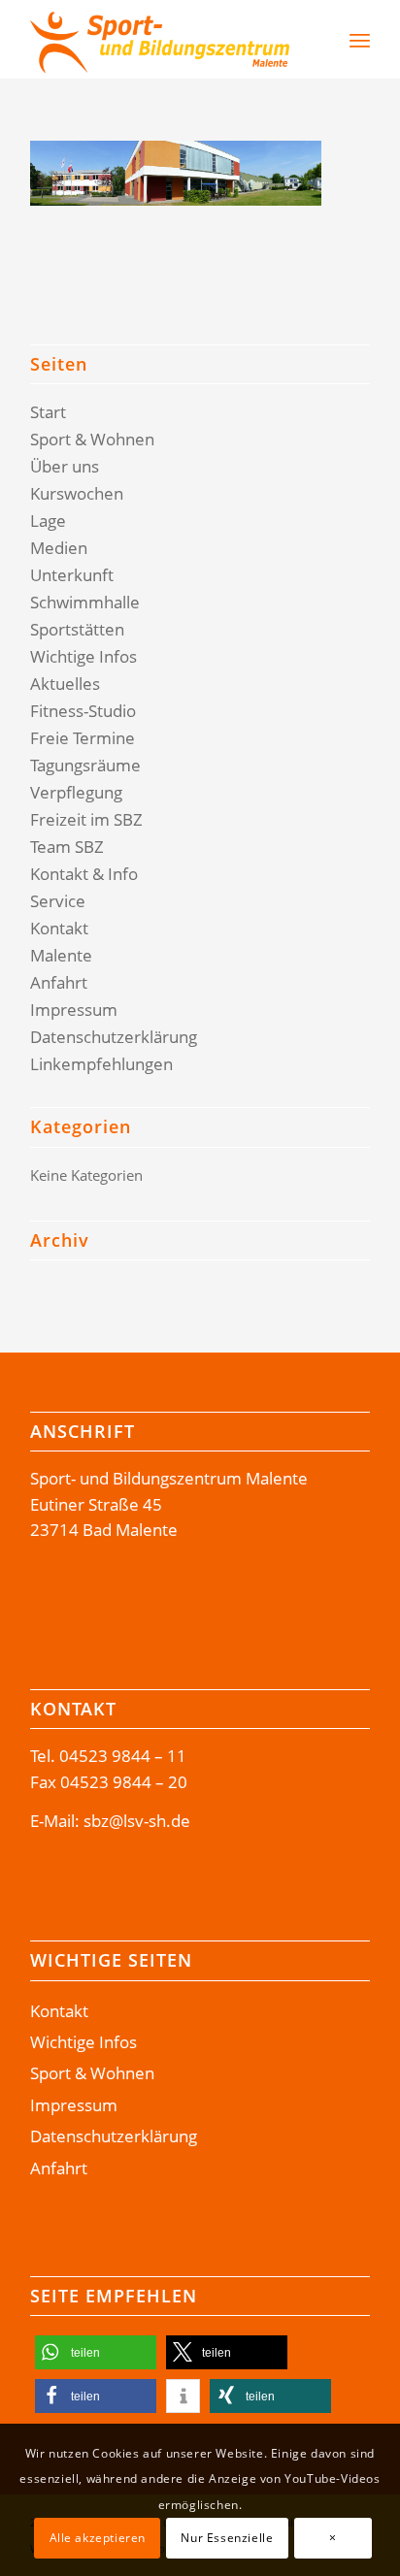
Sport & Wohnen (92, 439)
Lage (48, 521)
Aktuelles (65, 684)
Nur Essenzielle (227, 2538)
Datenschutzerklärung (114, 1037)
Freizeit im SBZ (86, 819)
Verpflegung (76, 792)
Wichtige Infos (83, 656)
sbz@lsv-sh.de (137, 1821)
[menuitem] (309, 40)
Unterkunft (72, 575)
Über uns (65, 466)
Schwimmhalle (85, 602)
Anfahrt (59, 982)
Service (58, 901)
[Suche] (319, 40)
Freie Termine (83, 738)
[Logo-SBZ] (166, 40)
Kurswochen (77, 493)
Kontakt (59, 928)
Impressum (74, 1010)
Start (48, 412)
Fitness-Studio (83, 711)
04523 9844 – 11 (123, 1756)
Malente (61, 955)
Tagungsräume (85, 765)
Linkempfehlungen (101, 1064)
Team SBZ (67, 847)
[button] (96, 2352)
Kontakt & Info (84, 874)
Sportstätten (77, 629)
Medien (59, 548)
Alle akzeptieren (98, 2538)
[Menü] (360, 40)
